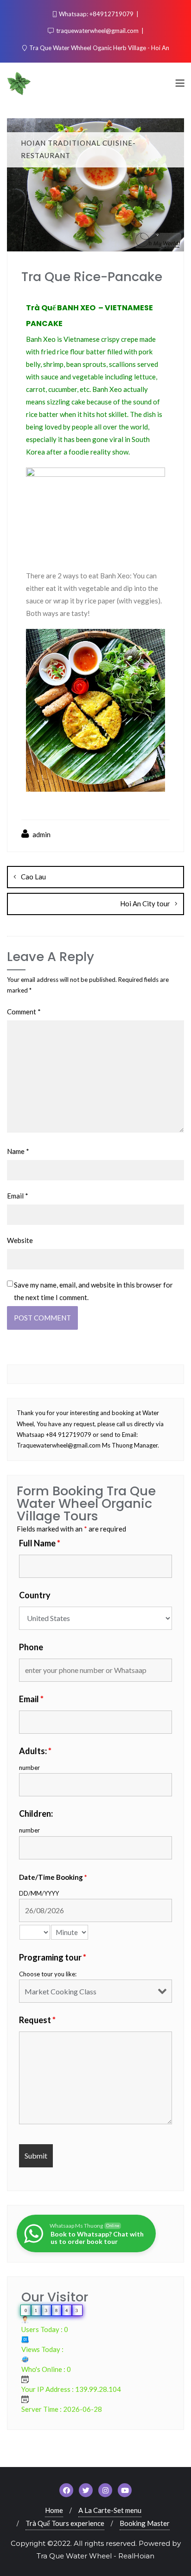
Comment (24, 1012)
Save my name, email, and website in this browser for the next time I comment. (93, 1291)
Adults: (35, 1751)
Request (37, 2020)
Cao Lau (33, 877)
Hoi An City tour (145, 904)
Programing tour (53, 1957)
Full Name (40, 1543)
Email (18, 1196)
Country (35, 1595)
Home (54, 2510)
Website (20, 1240)
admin (41, 834)
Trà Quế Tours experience (65, 2523)
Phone (31, 1647)
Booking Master (145, 2523)
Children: (36, 1813)
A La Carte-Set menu (110, 2510)
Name (18, 1151)
